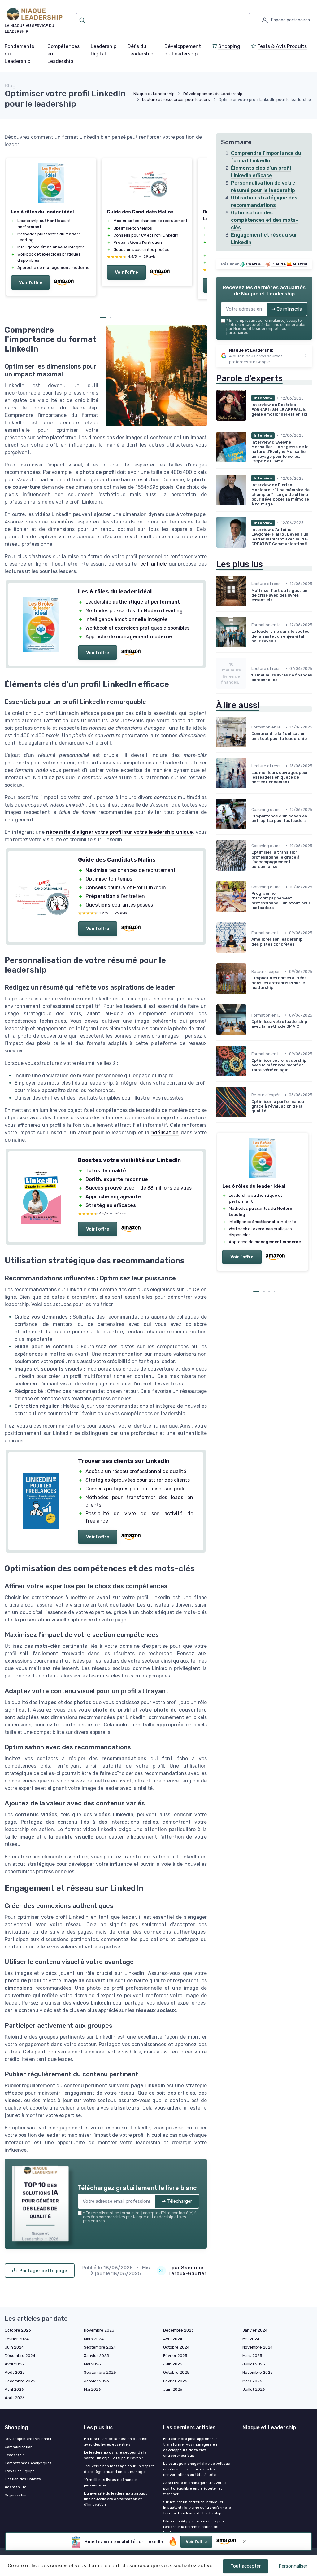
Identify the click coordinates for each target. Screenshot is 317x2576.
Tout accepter (245, 2566)
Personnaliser (293, 2566)
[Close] (271, 1098)
